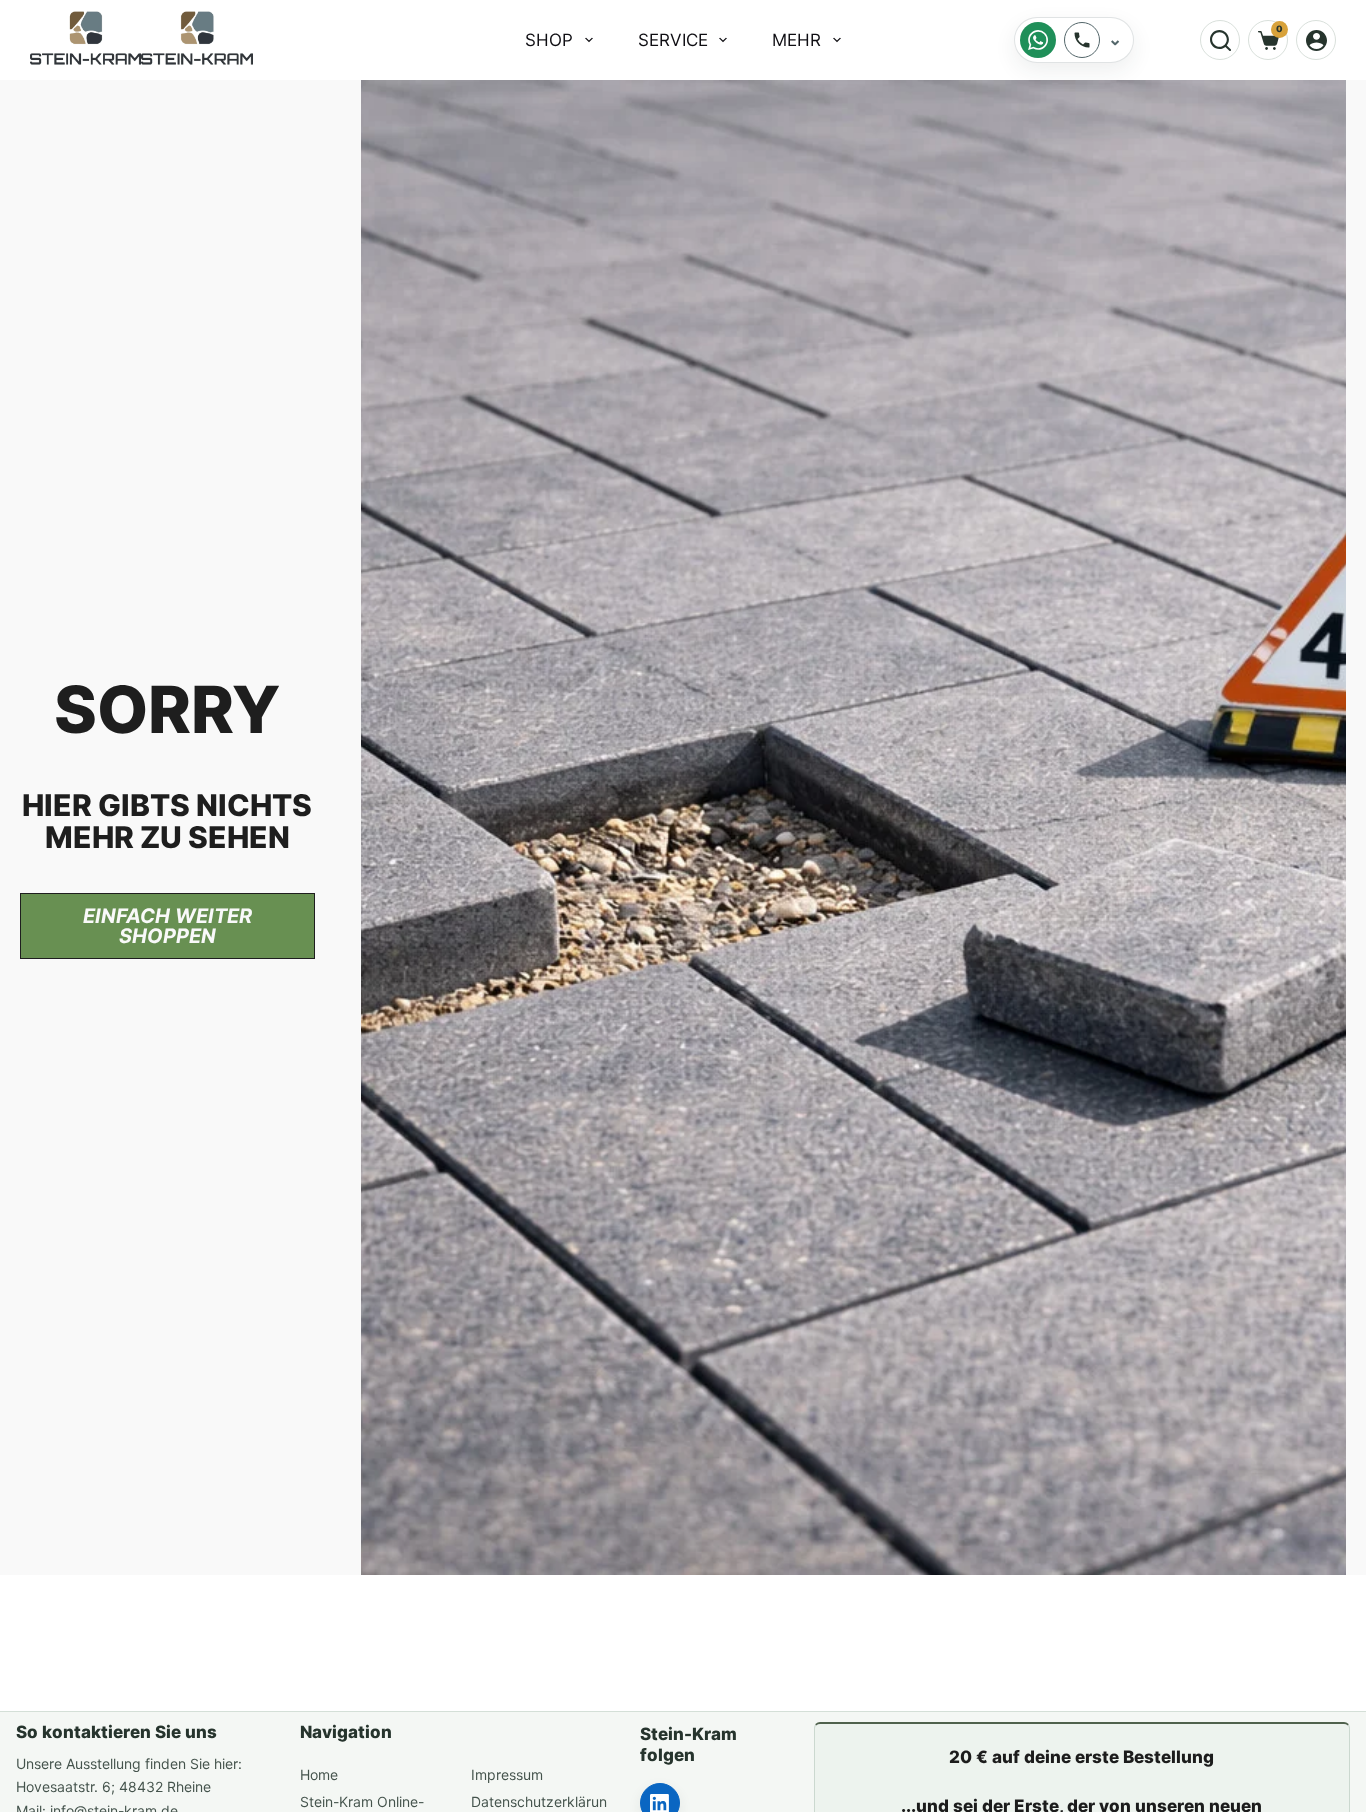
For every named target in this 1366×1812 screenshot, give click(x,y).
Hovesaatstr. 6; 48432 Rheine (113, 1786)
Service (673, 40)
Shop (549, 40)
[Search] (1220, 40)
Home (319, 1774)
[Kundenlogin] (1316, 40)
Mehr (796, 40)
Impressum (507, 1774)
